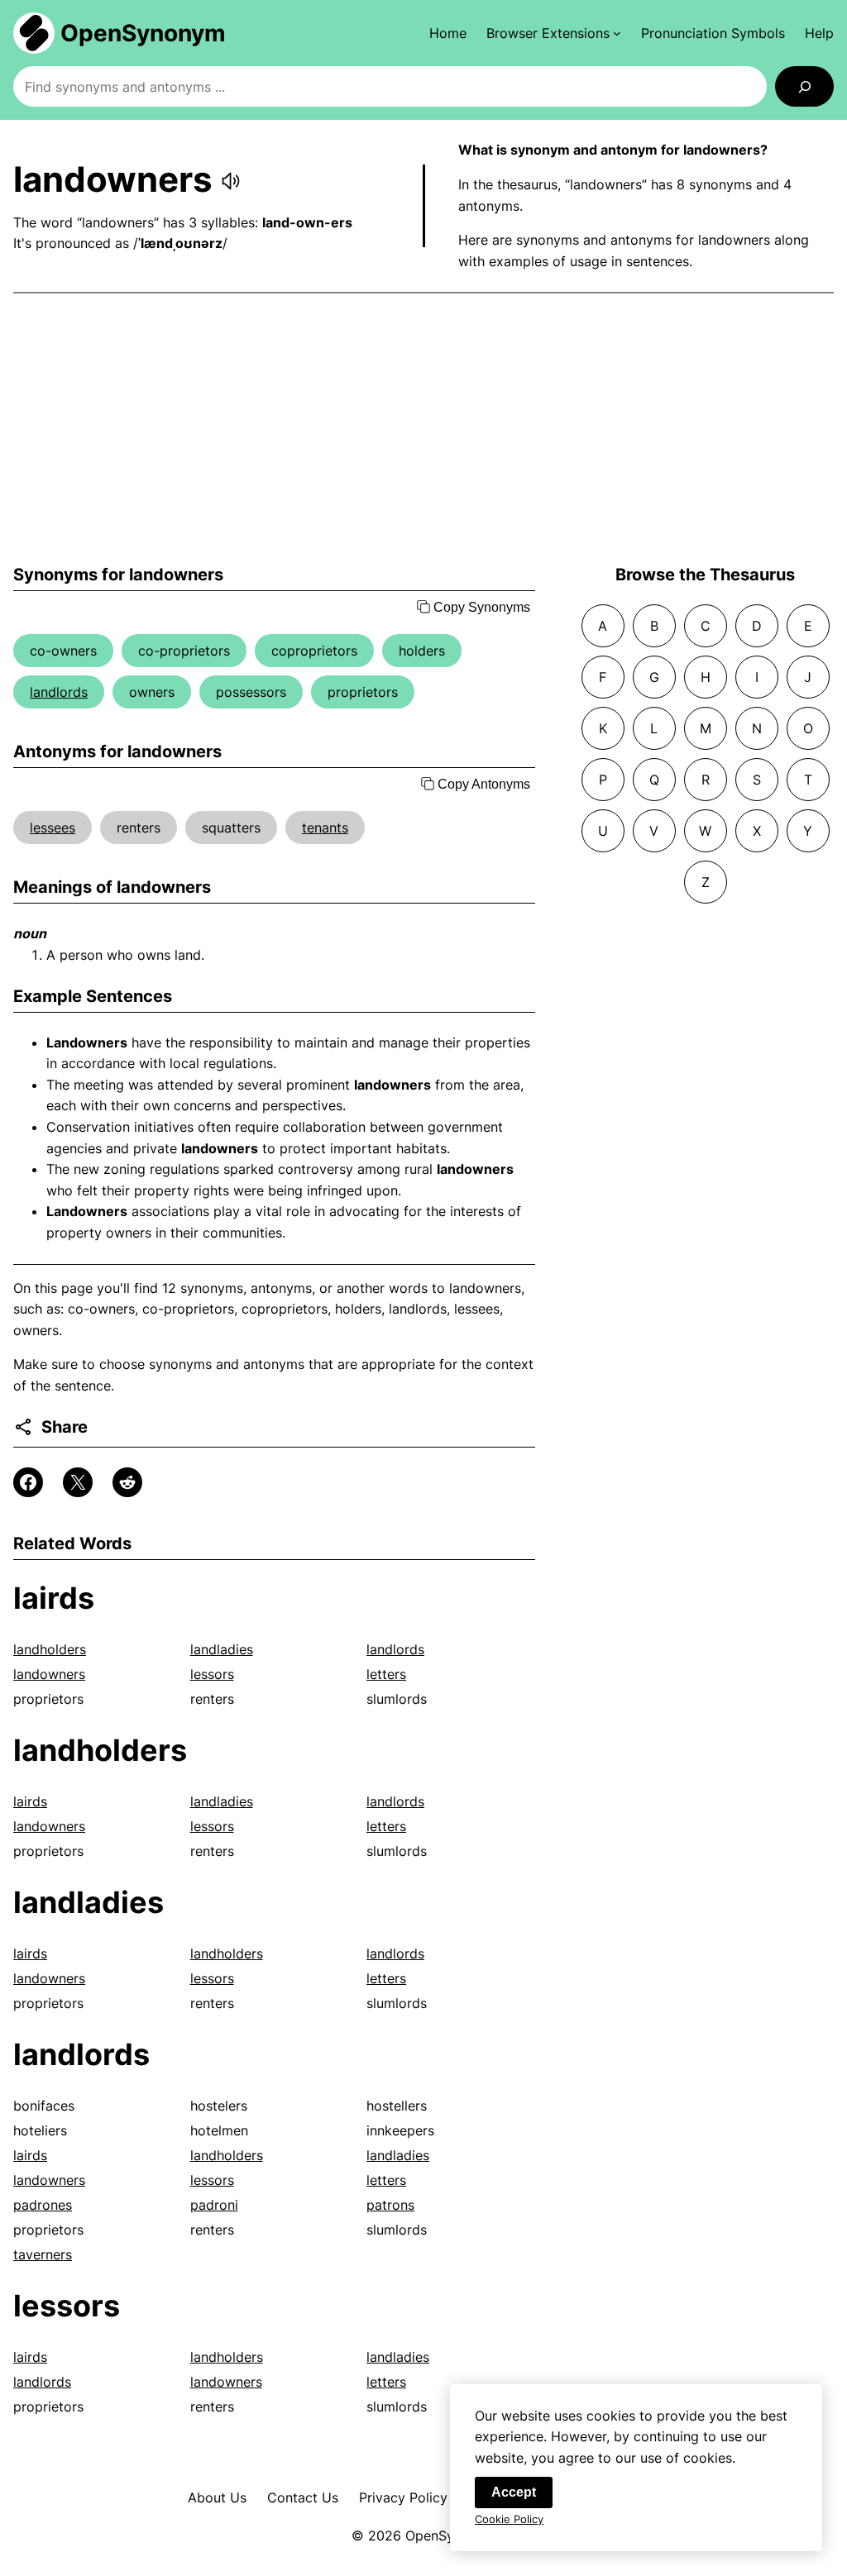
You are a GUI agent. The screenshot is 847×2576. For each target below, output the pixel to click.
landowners (49, 1674)
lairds (54, 1598)
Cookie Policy (509, 2519)
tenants (325, 828)
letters (386, 1674)
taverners (43, 2254)
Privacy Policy (403, 2497)
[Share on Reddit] (127, 1482)
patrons (390, 2205)
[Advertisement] (423, 429)
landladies (222, 1649)
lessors (212, 1674)
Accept (514, 2492)
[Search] (804, 86)
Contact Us (303, 2497)
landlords (59, 692)
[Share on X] (78, 1482)
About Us (217, 2497)
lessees (53, 828)
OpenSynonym (143, 33)
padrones (43, 2205)
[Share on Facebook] (28, 1482)
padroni (214, 2205)
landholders (50, 1649)
